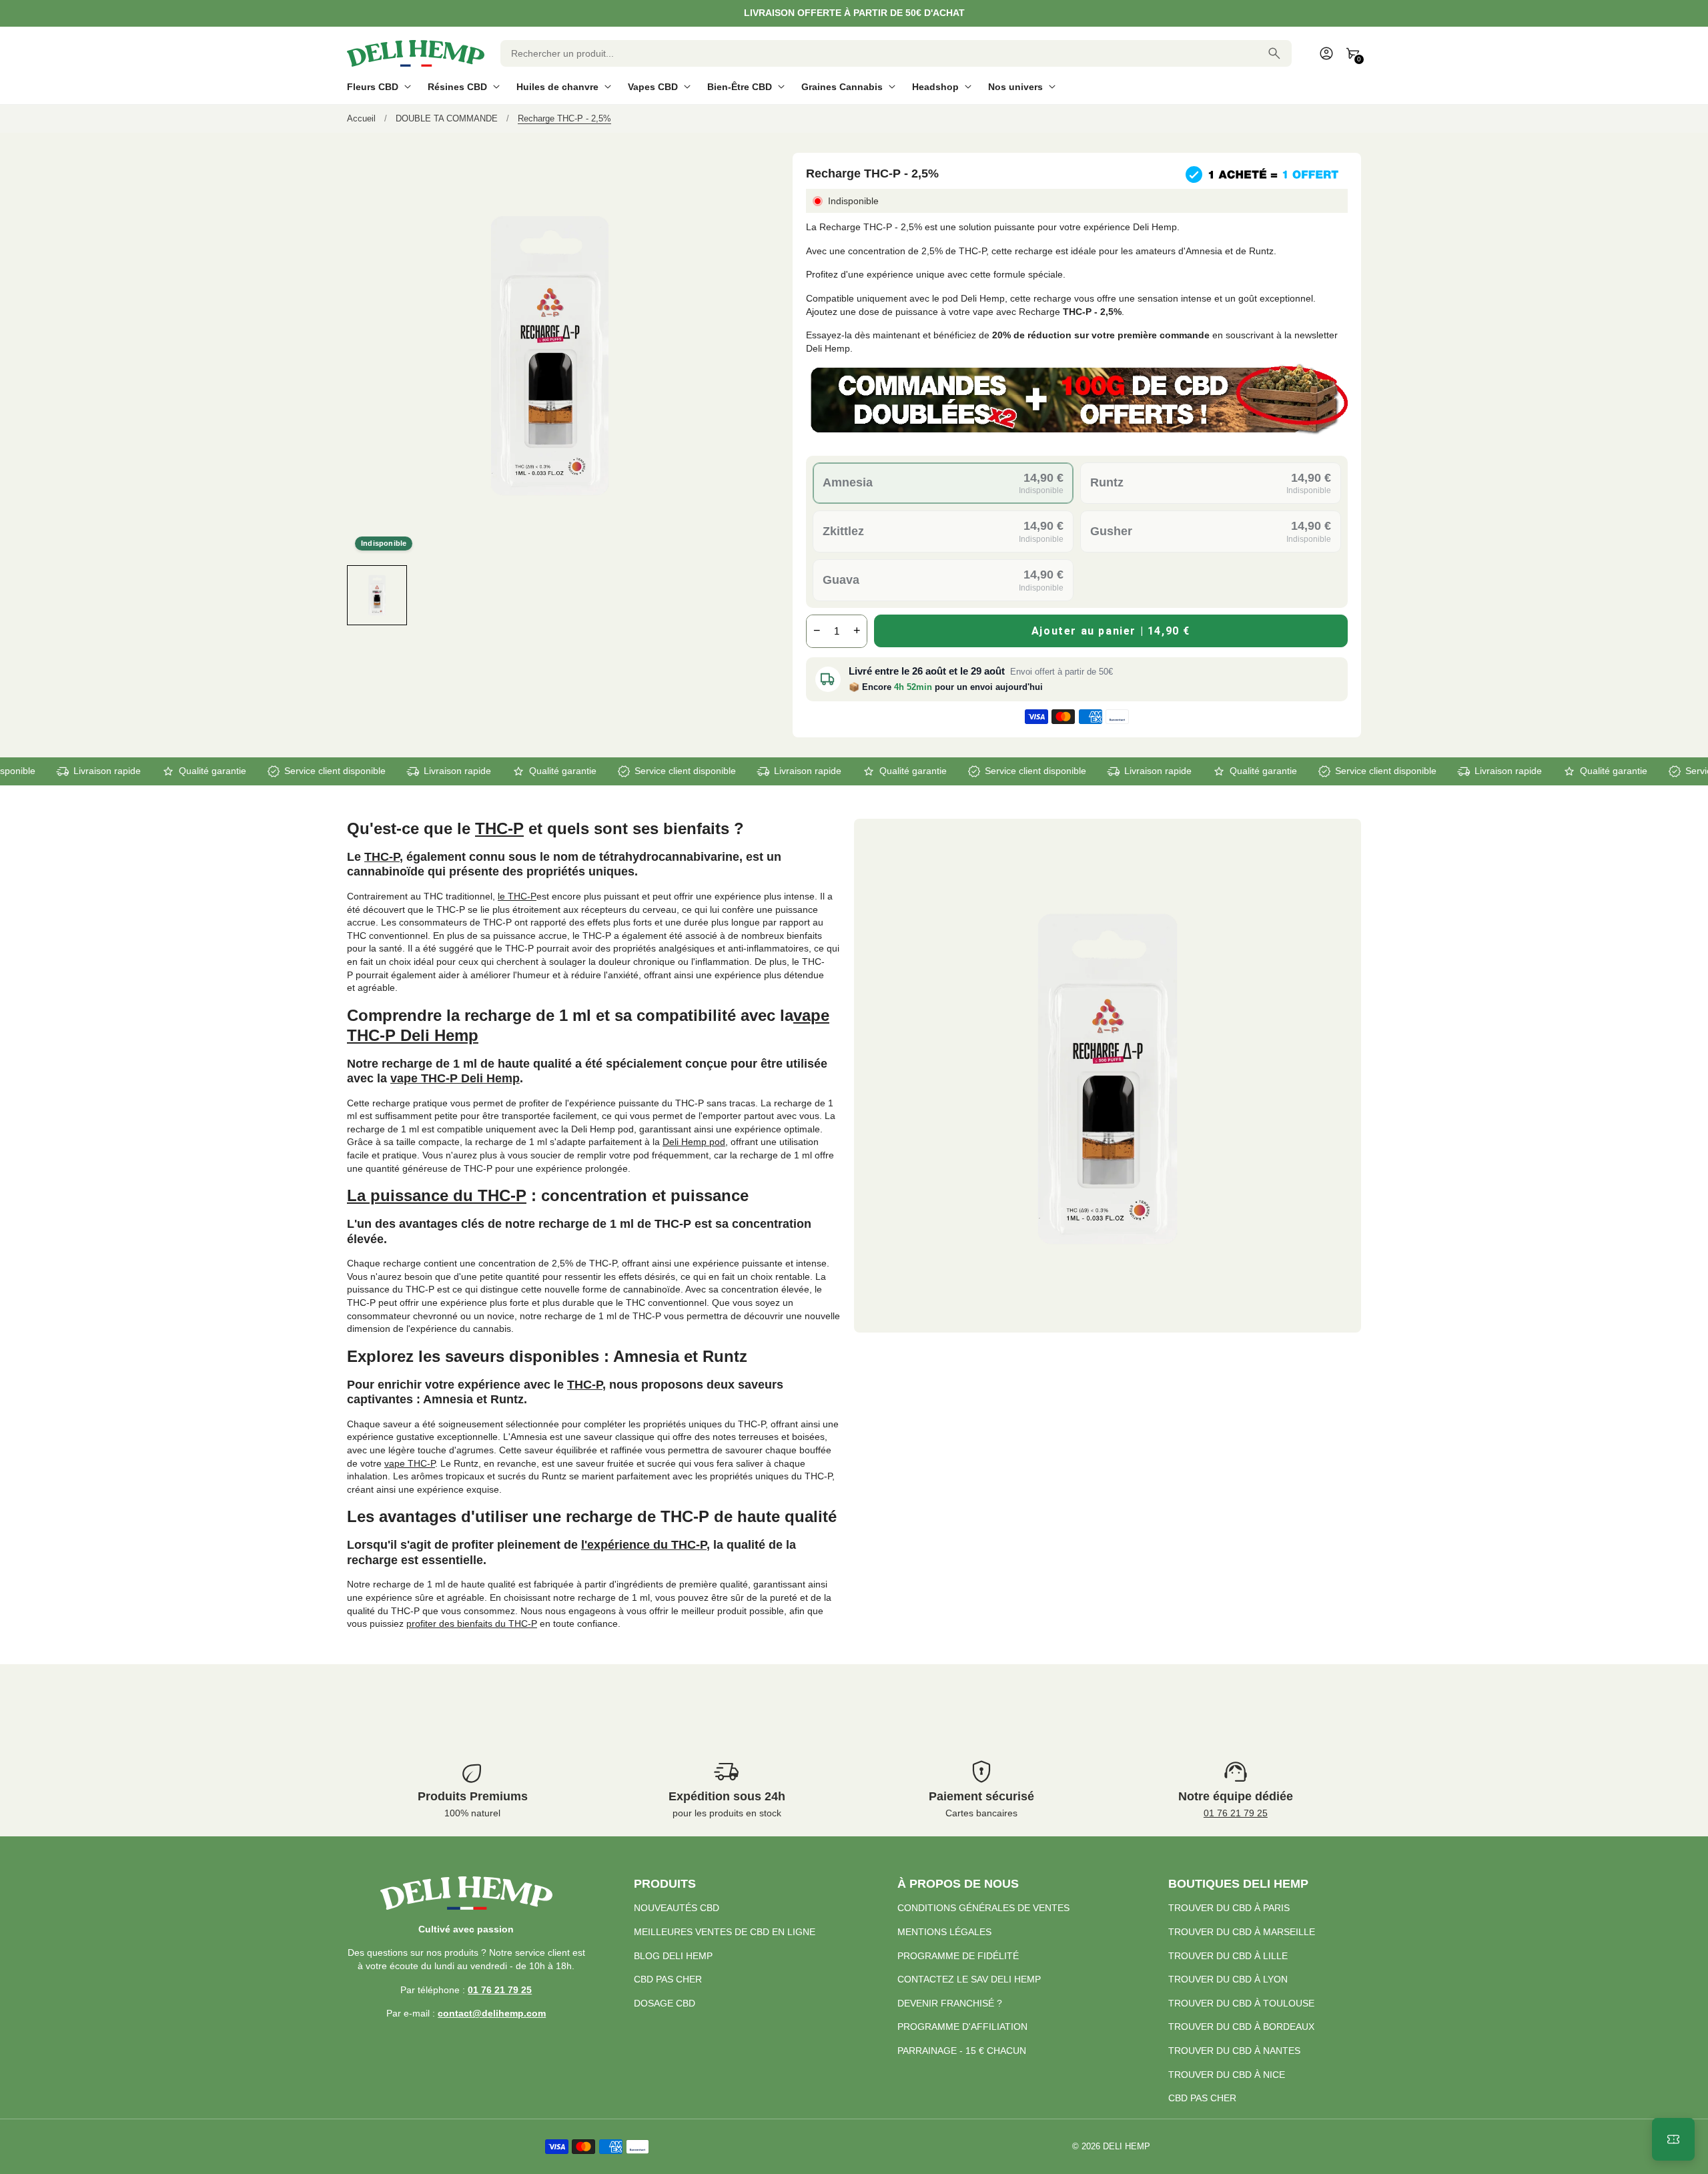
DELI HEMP (1127, 2147)
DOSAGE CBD (665, 2003)
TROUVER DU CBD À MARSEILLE (1242, 1932)
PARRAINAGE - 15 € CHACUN (962, 2051)
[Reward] (1673, 2139)
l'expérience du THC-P (644, 1545)
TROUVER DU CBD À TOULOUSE (1241, 2003)
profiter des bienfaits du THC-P (472, 1623)
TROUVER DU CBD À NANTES (1234, 2051)
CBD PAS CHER (668, 1979)
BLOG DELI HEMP (673, 1956)
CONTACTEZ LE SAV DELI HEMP (969, 1979)
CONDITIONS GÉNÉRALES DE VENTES (983, 1908)
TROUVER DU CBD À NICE (1227, 2075)
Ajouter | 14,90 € (1111, 631)
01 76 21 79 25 (1236, 1813)
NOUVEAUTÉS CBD (677, 1908)
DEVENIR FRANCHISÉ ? (950, 2003)
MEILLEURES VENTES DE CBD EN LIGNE (725, 1932)
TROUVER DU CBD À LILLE (1228, 1956)
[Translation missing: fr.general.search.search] (1274, 53)
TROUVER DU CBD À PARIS (1229, 1908)
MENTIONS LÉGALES (944, 1932)
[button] (377, 595)
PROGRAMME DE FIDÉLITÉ (958, 1956)
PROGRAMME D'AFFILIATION (962, 2027)
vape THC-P (410, 1463)
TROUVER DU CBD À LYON (1228, 1979)
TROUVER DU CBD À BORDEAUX (1241, 2027)
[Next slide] (741, 595)
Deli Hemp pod (694, 1142)
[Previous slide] (359, 595)
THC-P (499, 828)
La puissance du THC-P (437, 1195)
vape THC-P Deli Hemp (455, 1078)
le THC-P (517, 896)
